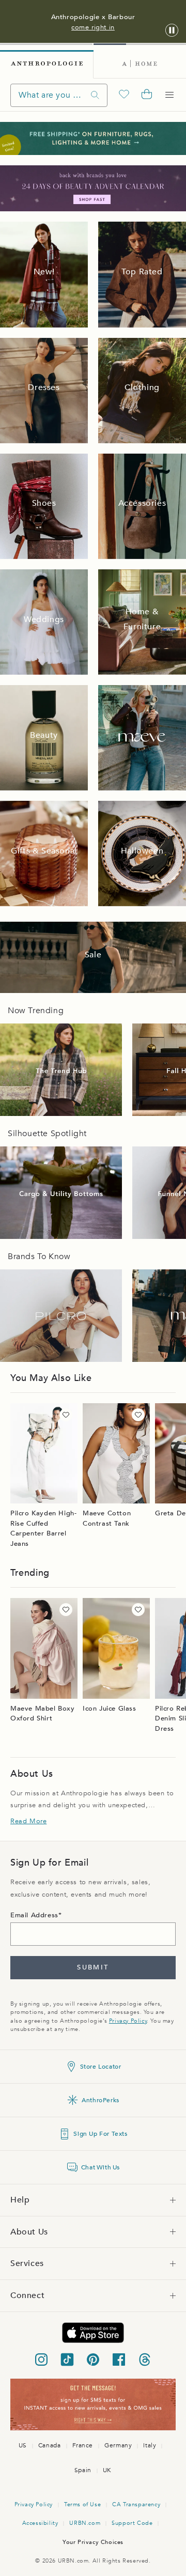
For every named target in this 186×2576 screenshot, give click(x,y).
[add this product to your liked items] (66, 1415)
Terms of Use (82, 2504)
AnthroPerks (100, 2100)
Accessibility (40, 2523)
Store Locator (101, 2067)
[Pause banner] (172, 31)
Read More (28, 1821)
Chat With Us (100, 2167)
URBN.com (85, 2523)
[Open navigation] (169, 95)
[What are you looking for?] (95, 95)
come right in (93, 27)
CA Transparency (136, 2504)
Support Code (132, 2523)
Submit (93, 1967)
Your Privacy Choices (93, 2542)
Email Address (34, 1915)
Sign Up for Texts (100, 2134)
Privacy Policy (128, 2021)
